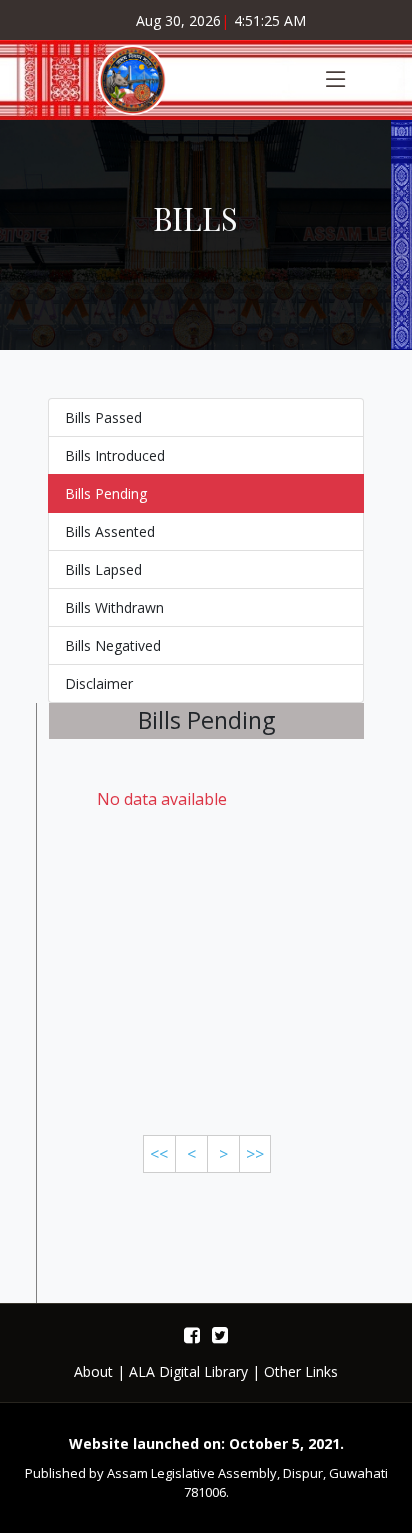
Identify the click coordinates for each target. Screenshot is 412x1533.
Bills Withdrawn (114, 607)
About (93, 1371)
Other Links (301, 1371)
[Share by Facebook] (192, 1334)
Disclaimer (99, 683)
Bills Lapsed (103, 569)
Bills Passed (103, 417)
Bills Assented (110, 531)
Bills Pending (106, 493)
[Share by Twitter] (220, 1334)
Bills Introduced (115, 455)
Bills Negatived (113, 645)
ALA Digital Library (188, 1371)
